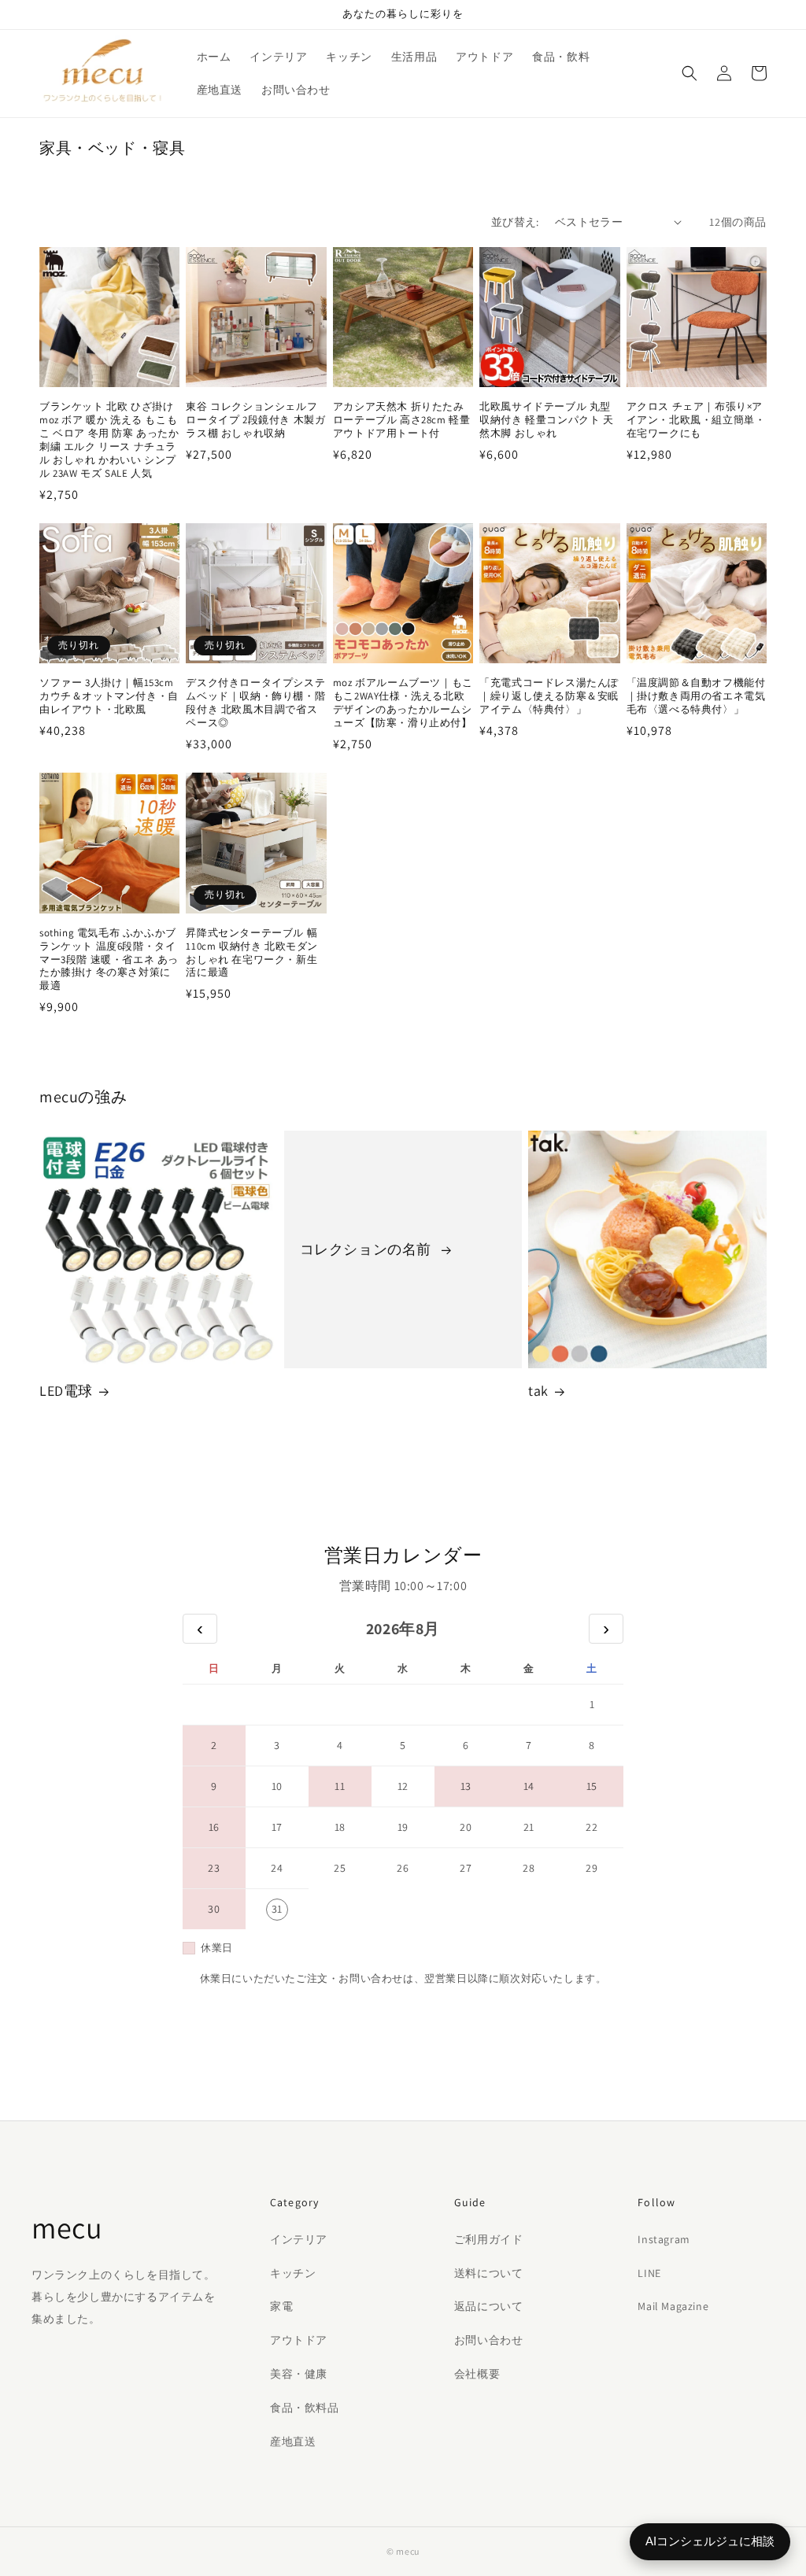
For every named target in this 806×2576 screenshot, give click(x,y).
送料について (489, 2273)
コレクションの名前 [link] (368, 1249)
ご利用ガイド (489, 2239)
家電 (281, 2306)
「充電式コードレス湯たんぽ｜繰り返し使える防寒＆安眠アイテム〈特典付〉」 (549, 696)
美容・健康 (299, 2374)
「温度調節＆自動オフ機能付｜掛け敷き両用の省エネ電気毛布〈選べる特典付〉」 (696, 696)
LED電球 (66, 1391)
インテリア (299, 2239)
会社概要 (477, 2374)
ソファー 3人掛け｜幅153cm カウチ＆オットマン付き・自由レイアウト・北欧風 (109, 696)
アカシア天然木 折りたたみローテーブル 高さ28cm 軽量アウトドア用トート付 (402, 420)
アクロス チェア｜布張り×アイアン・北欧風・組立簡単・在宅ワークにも (696, 420)
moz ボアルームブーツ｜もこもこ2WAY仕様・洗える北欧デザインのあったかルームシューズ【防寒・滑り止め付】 (403, 703)
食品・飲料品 (305, 2408)
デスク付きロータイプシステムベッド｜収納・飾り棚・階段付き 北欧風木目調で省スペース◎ (255, 703)
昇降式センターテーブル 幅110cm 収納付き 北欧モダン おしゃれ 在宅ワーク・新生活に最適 (252, 953)
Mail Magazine (673, 2306)
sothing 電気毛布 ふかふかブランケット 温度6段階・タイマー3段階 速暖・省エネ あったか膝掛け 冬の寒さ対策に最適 (109, 960)
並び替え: (515, 222)
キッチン (293, 2273)
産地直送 (293, 2441)
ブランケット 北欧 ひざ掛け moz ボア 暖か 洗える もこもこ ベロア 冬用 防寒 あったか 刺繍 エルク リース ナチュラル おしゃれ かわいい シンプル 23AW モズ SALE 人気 (109, 440)
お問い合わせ (489, 2340)
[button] (690, 73)
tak (538, 1391)
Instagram (664, 2239)
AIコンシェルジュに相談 (710, 2541)
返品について (489, 2306)
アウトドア (299, 2340)
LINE (649, 2273)
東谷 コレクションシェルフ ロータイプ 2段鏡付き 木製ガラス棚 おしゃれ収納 (255, 420)
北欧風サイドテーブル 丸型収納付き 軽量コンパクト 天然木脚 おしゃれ (546, 420)
